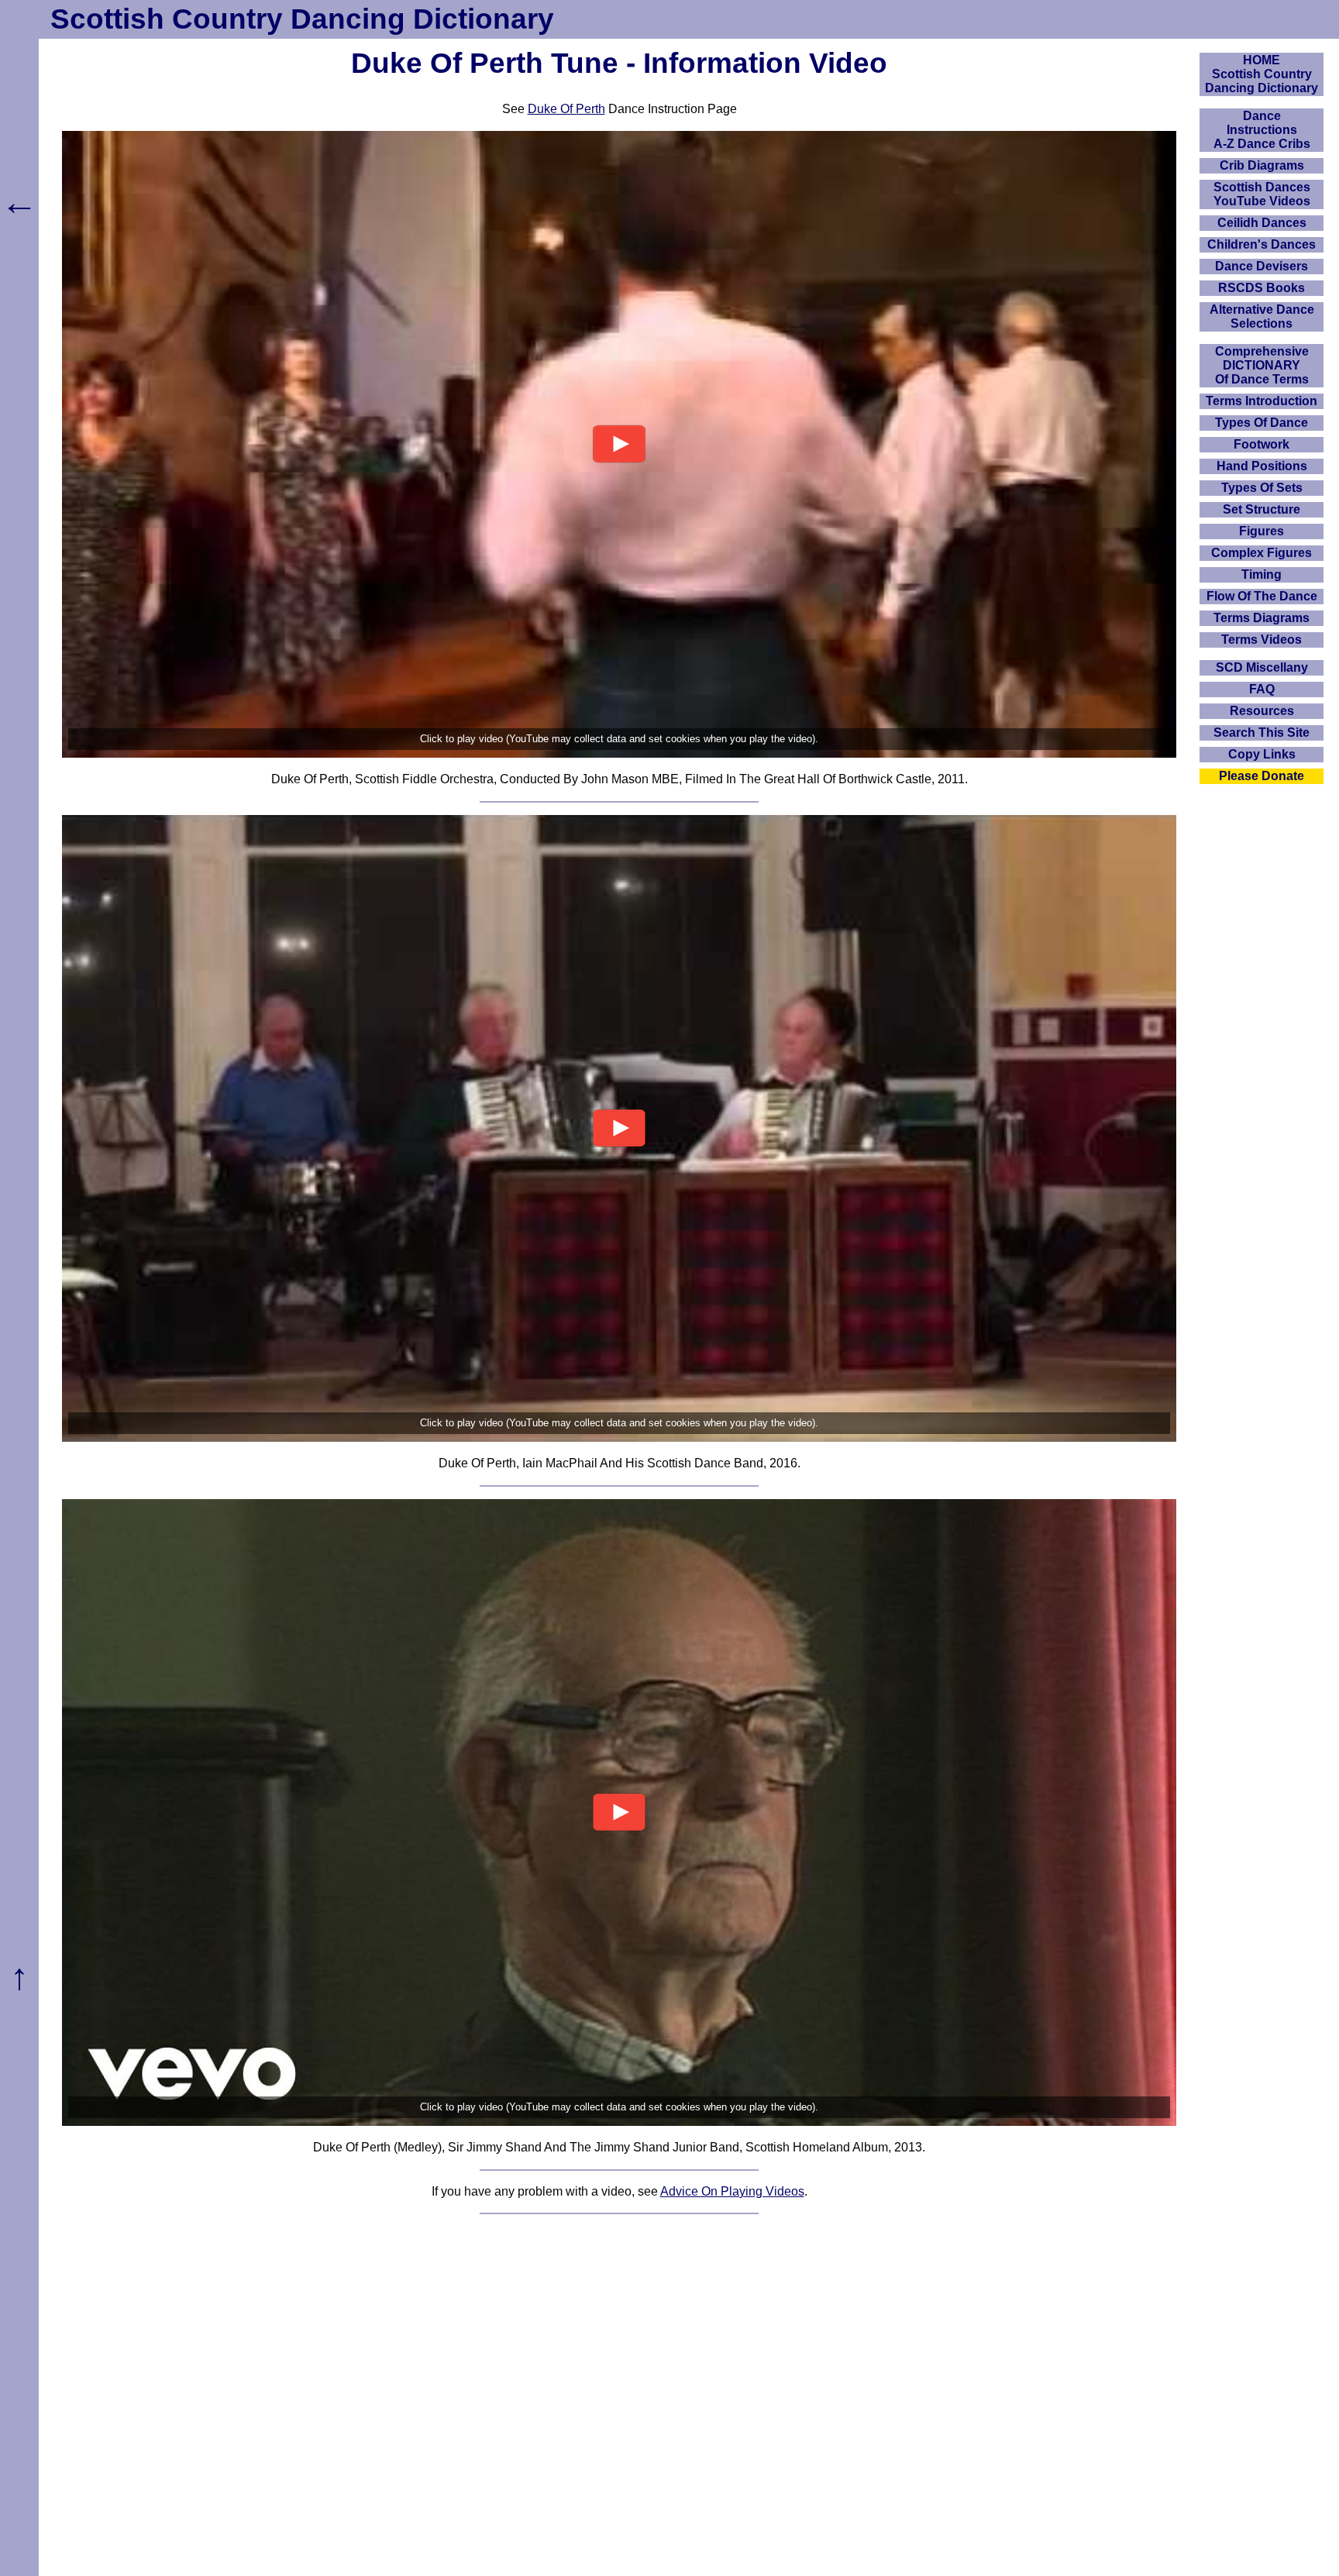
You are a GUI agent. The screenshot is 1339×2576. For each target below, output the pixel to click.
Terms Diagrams (1262, 618)
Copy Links (1262, 754)
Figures (1262, 531)
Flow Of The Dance (1262, 596)
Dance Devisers (1262, 266)
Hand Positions (1262, 466)
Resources (1262, 711)
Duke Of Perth (566, 109)
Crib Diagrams (1262, 165)
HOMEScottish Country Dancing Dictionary (1262, 74)
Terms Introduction (1262, 401)
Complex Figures (1262, 553)
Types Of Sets (1262, 488)
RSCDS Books (1262, 288)
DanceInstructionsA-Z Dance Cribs (1262, 130)
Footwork (1262, 444)
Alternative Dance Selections (1262, 316)
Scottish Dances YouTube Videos (1262, 194)
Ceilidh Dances (1262, 223)
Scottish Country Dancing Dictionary (302, 19)
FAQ (1262, 689)
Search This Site (1262, 733)
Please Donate (1262, 776)
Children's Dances (1262, 244)
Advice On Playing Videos (732, 2191)
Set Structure (1262, 509)
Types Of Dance (1262, 423)
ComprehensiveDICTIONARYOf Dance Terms (1262, 365)
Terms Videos (1262, 640)
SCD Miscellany (1262, 667)
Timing (1262, 574)
